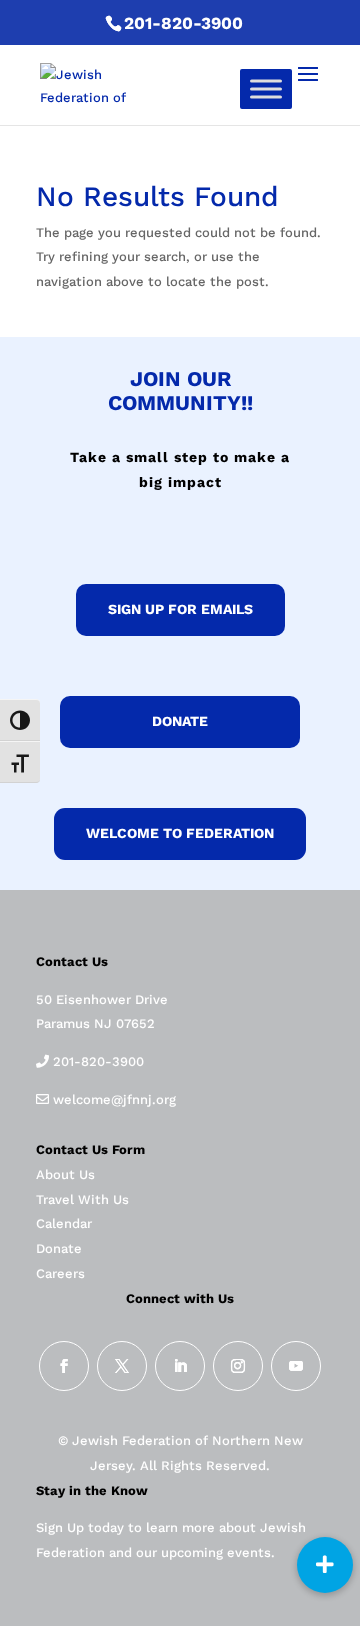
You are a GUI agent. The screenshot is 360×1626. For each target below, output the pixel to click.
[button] (325, 1565)
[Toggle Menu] (266, 88)
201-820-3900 (183, 23)
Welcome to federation (180, 833)
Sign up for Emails (180, 609)
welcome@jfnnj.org (112, 1099)
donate (180, 721)
